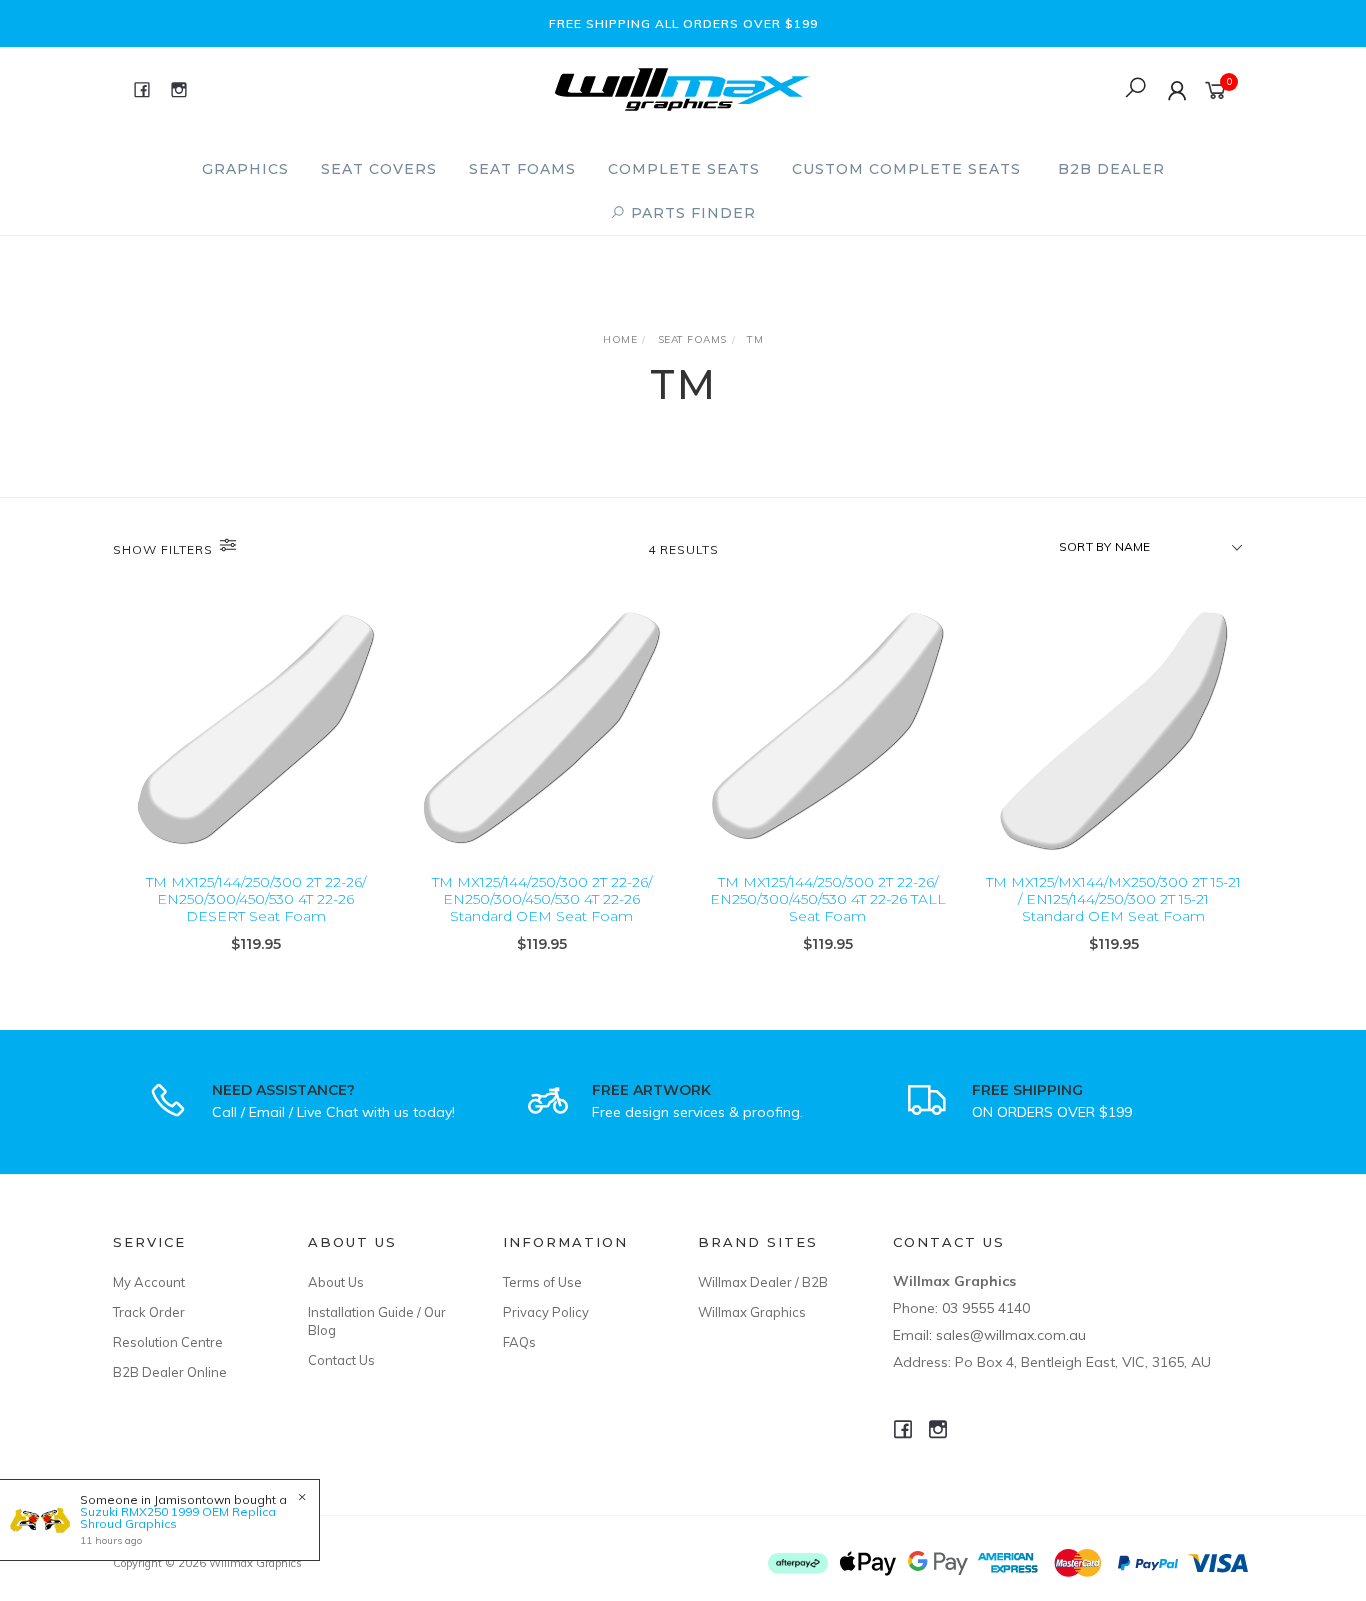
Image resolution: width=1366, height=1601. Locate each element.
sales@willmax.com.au (1011, 1335)
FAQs (519, 1342)
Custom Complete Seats (906, 169)
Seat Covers (379, 169)
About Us (336, 1282)
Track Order (149, 1312)
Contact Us (341, 1360)
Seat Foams (522, 169)
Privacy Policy (546, 1312)
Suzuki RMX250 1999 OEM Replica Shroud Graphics (178, 1517)
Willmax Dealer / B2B (763, 1282)
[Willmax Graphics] (682, 87)
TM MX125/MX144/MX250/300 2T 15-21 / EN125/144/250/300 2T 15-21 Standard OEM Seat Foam (1113, 899)
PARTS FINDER (691, 213)
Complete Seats (684, 169)
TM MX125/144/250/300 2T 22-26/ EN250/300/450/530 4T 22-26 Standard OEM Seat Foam (542, 899)
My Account (149, 1282)
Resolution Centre (168, 1342)
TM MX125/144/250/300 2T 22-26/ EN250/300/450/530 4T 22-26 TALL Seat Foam (828, 899)
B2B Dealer (1111, 169)
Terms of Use (542, 1282)
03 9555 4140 (986, 1308)
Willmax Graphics (752, 1312)
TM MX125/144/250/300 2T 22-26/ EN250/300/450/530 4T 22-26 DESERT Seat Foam (256, 899)
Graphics (245, 169)
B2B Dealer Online (170, 1372)
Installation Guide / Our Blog (377, 1321)
